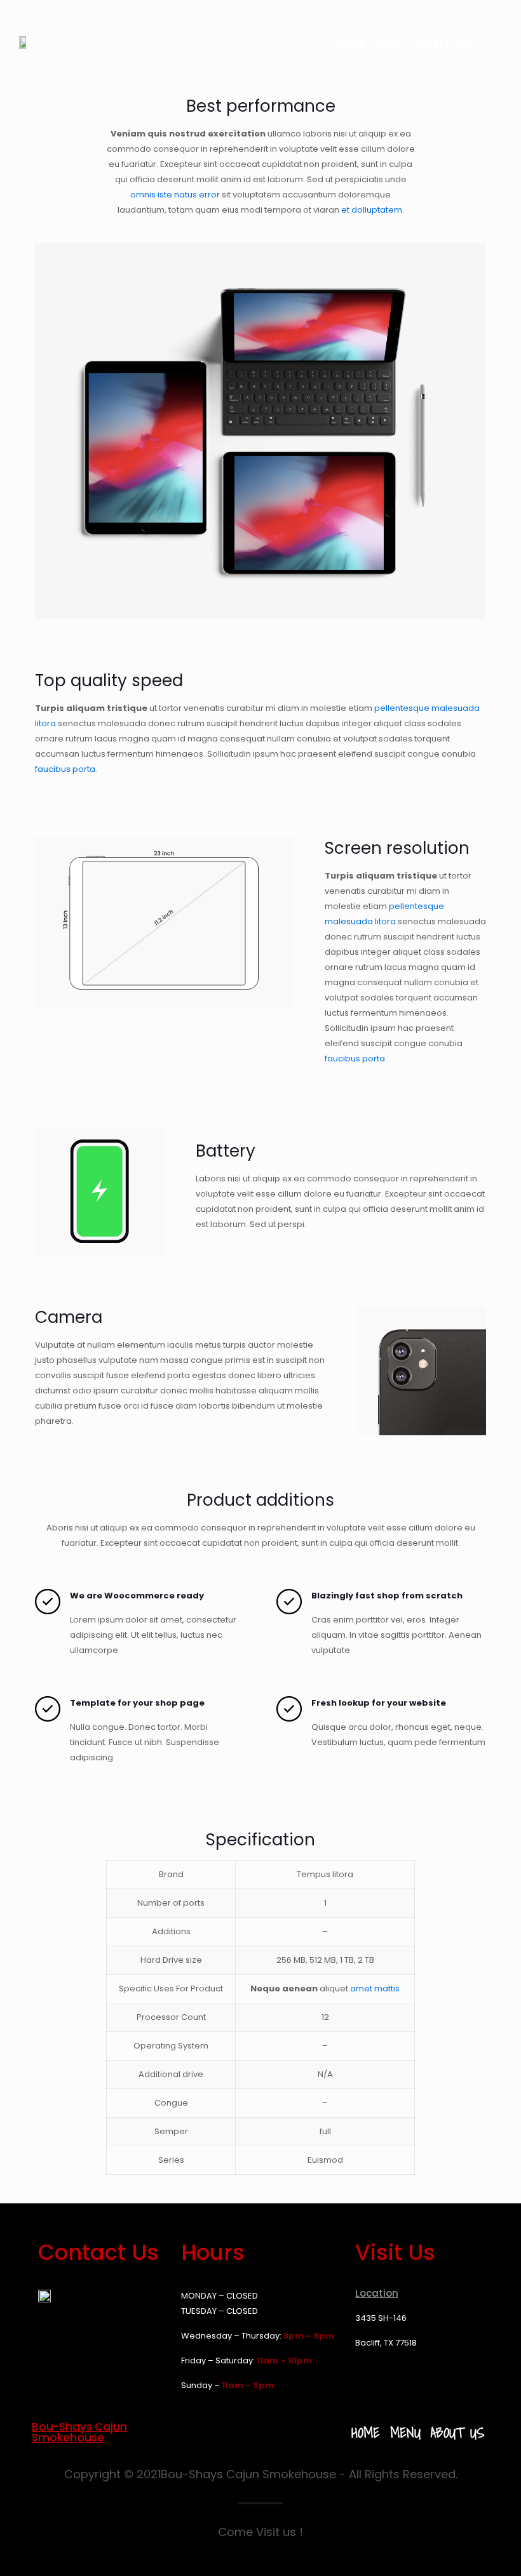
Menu (392, 46)
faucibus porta (65, 769)
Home (352, 46)
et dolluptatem (372, 210)
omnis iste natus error (175, 195)
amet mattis (375, 1988)
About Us (444, 46)
